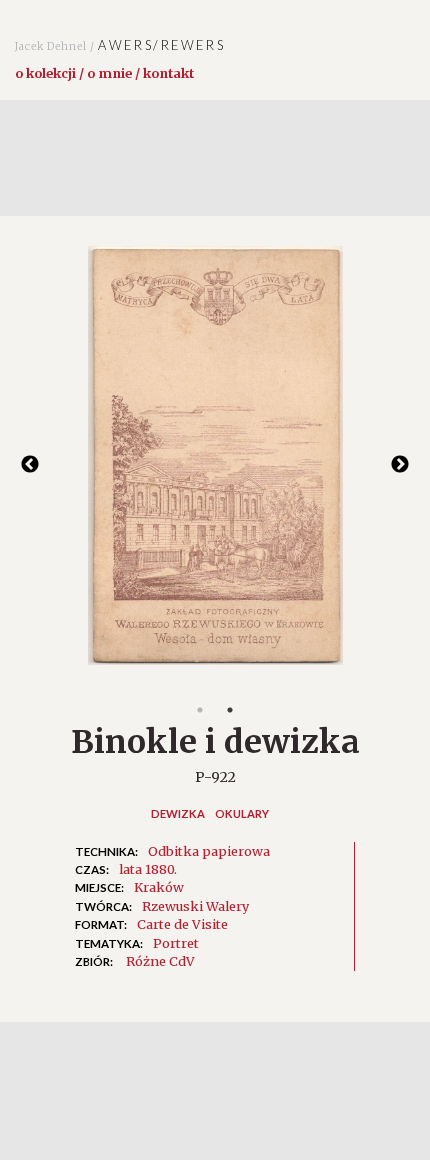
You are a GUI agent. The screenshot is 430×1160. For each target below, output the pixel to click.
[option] (215, 465)
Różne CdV (160, 961)
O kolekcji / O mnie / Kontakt (104, 73)
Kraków (159, 887)
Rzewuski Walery (195, 906)
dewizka (178, 813)
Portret (176, 943)
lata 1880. (148, 869)
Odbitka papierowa (209, 851)
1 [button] (200, 710)
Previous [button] (30, 465)
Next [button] (400, 465)
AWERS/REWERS (120, 45)
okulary (242, 813)
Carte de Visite (182, 924)
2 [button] (230, 710)
